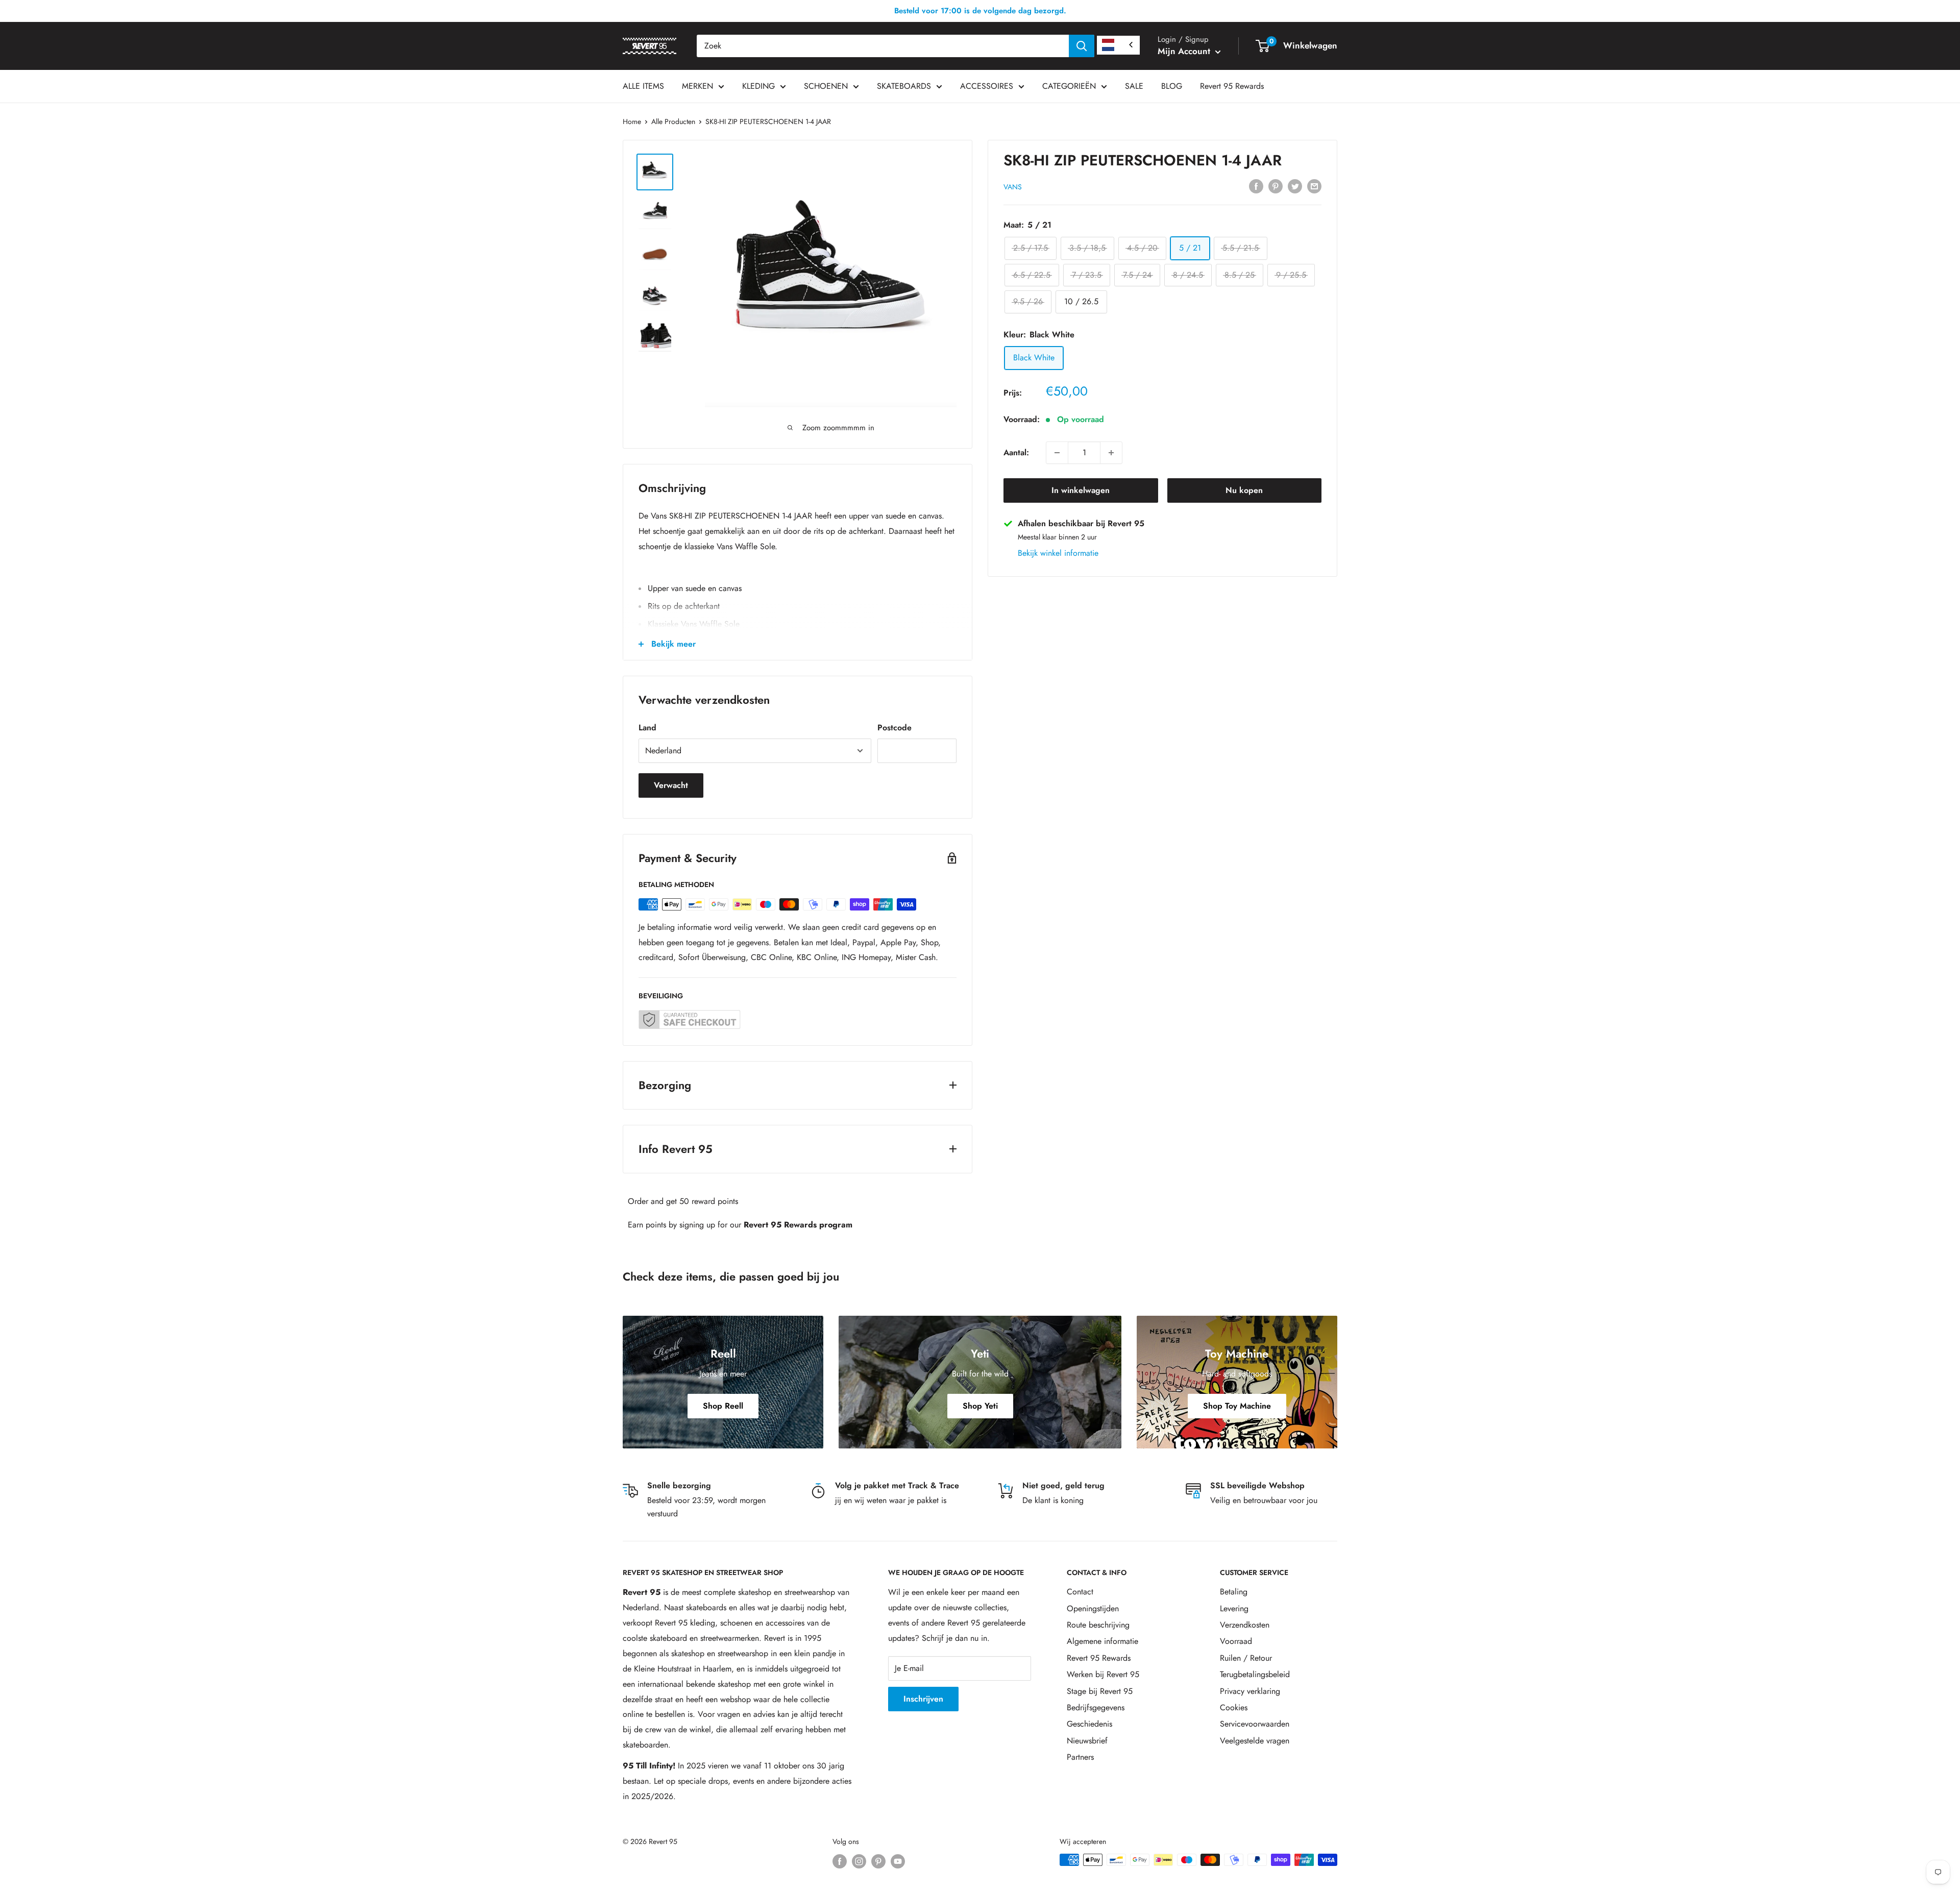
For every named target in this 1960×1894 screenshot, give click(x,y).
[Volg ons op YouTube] (898, 1861)
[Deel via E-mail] (1314, 185)
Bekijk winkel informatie (1058, 553)
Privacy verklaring (1250, 1691)
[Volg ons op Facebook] (840, 1861)
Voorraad (1236, 1641)
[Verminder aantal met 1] (1057, 453)
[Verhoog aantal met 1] (1111, 453)
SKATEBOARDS (904, 86)
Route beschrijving (1098, 1625)
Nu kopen (1244, 490)
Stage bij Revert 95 (1100, 1691)
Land (647, 728)
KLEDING (758, 86)
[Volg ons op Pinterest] (878, 1861)
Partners (1080, 1757)
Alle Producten (673, 121)
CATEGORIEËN (1069, 86)
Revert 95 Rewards (1232, 86)
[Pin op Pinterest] (1276, 185)
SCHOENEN (826, 86)
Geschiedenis (1089, 1724)
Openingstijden (1093, 1608)
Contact (1080, 1592)
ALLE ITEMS (643, 86)
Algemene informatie (1102, 1641)
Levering (1234, 1608)
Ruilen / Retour (1246, 1658)
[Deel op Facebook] (1256, 185)
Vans (1013, 186)
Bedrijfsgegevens (1096, 1707)
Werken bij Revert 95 (1103, 1674)
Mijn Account (1185, 51)
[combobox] (883, 46)
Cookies (1234, 1707)
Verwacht (671, 785)
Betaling (1234, 1592)
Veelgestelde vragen (1255, 1741)
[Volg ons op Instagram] (859, 1861)
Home (632, 121)
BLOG (1172, 86)
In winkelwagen (1081, 490)
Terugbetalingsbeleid (1255, 1674)
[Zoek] (1082, 46)
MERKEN (697, 86)
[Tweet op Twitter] (1295, 185)
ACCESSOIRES (987, 86)
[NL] (1118, 45)
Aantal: (1016, 452)
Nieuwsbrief (1087, 1741)
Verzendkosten (1245, 1625)
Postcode (895, 728)
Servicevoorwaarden (1255, 1724)
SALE (1134, 86)
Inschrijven (923, 1699)
